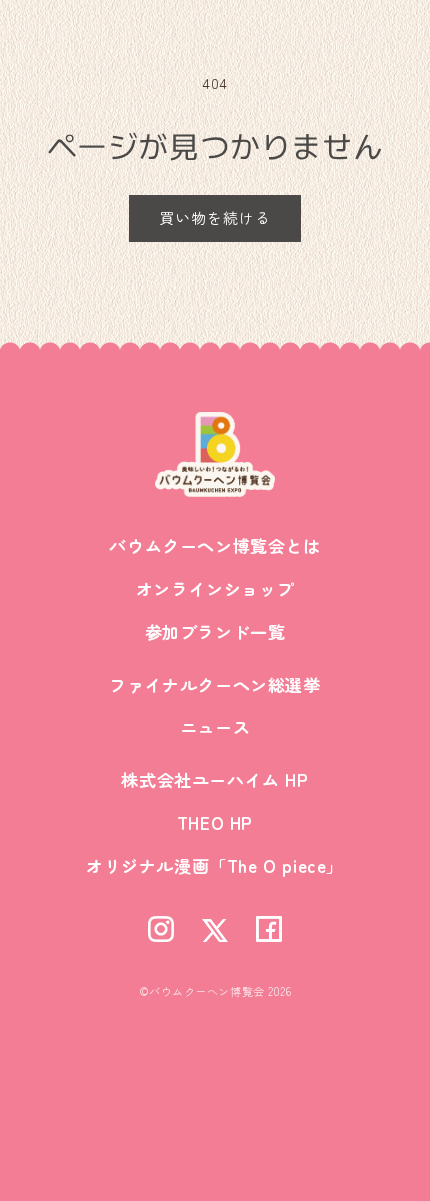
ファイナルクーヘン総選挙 (214, 684)
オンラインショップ (215, 588)
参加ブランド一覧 (215, 631)
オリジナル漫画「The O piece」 (215, 865)
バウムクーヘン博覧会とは (214, 545)
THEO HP (215, 822)
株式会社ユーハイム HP (214, 779)
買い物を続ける (215, 217)
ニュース (215, 726)
